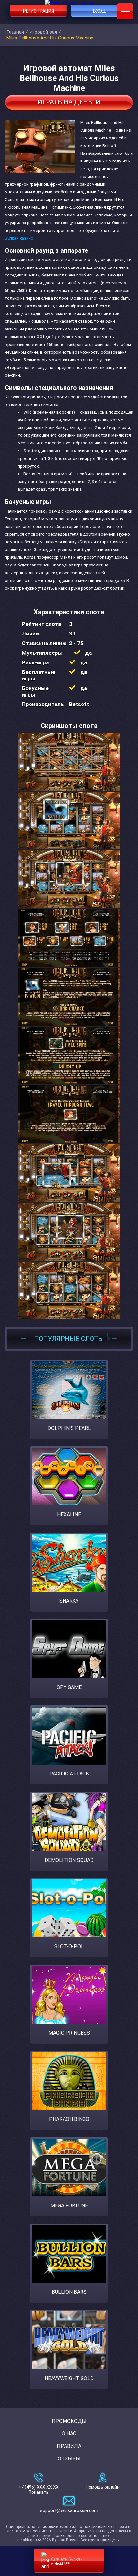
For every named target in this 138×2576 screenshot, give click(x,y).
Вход (99, 11)
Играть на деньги (69, 102)
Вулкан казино (19, 238)
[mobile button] (125, 11)
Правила (69, 2446)
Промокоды (69, 2421)
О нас (69, 2434)
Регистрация (39, 11)
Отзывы (69, 2459)
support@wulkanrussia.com (69, 2510)
